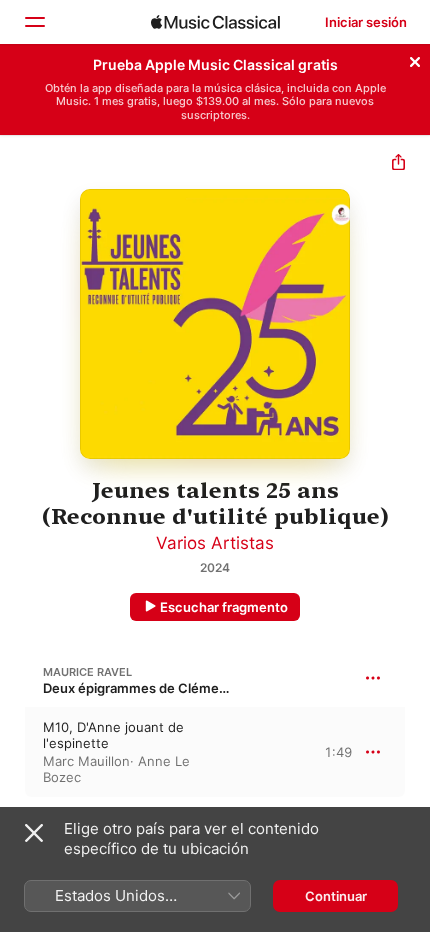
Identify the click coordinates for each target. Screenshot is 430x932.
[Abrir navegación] (34, 22)
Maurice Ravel (87, 672)
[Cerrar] (415, 59)
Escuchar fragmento (224, 607)
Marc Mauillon (86, 761)
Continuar (336, 896)
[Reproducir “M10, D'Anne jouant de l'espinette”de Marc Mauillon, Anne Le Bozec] (13, 752)
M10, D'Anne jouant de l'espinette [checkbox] (113, 735)
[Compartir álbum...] (398, 164)
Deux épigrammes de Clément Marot (157, 688)
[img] (215, 22)
